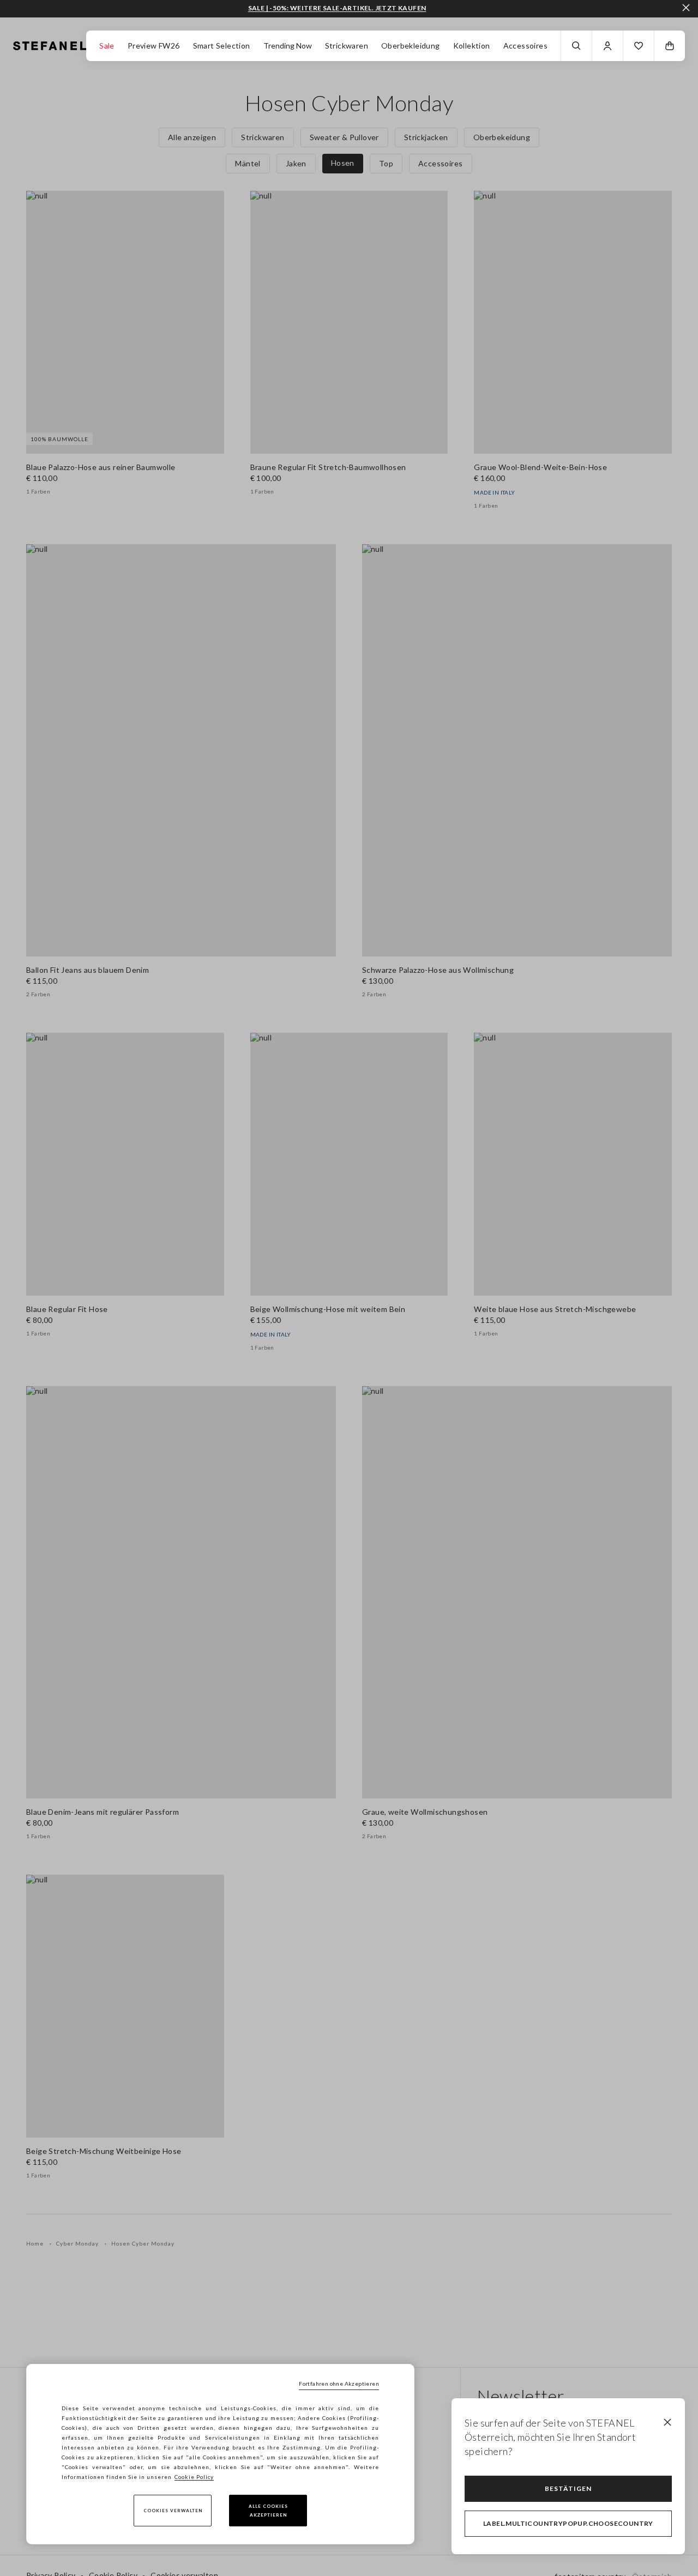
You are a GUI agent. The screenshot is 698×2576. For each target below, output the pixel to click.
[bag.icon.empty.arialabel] (670, 46)
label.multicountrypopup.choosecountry (568, 2523)
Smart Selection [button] (222, 46)
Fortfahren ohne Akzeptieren (339, 2384)
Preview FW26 (154, 46)
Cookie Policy (194, 2477)
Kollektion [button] (472, 46)
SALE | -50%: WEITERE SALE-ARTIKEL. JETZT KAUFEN (337, 8)
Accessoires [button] (525, 46)
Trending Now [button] (288, 46)
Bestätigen (568, 2488)
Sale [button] (107, 46)
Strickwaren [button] (347, 46)
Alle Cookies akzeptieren (268, 2511)
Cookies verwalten (173, 2511)
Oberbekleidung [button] (411, 46)
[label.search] (576, 46)
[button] (639, 46)
